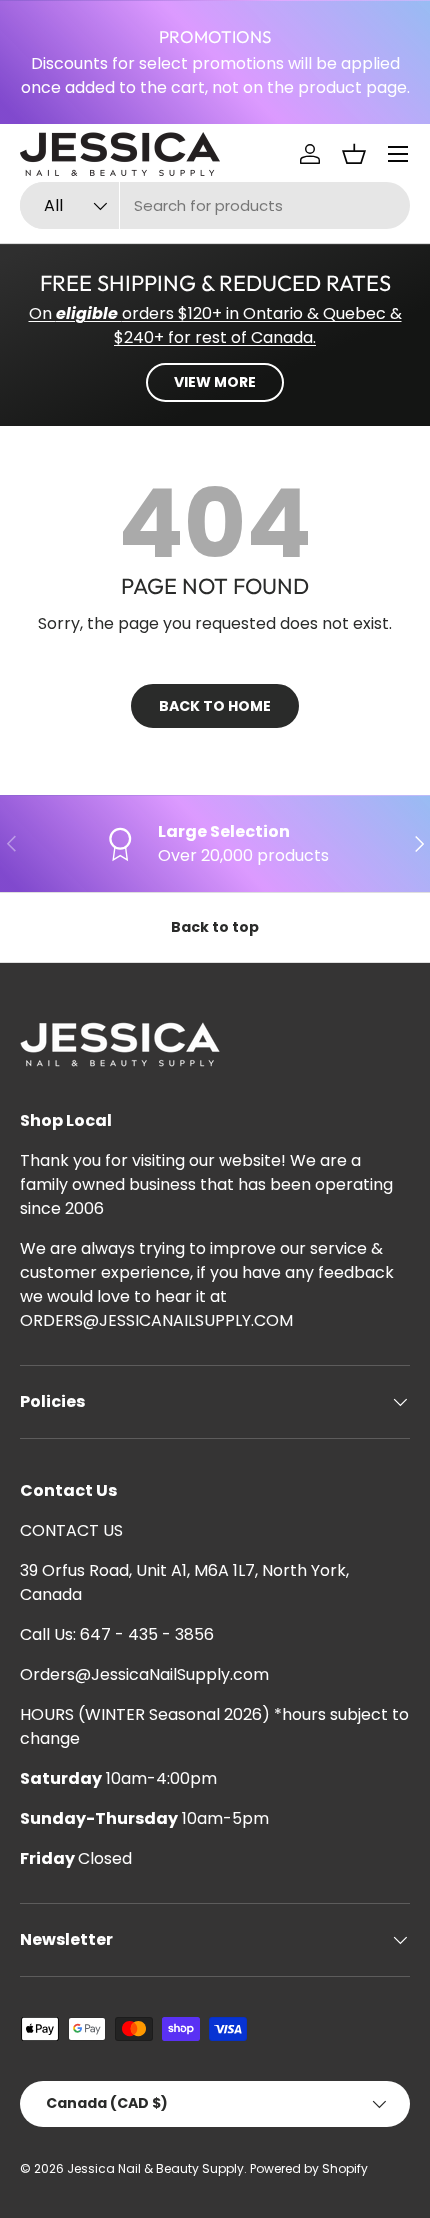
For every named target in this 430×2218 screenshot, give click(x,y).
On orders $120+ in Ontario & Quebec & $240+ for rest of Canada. (215, 325)
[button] (354, 154)
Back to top (215, 927)
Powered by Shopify (309, 2168)
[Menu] (398, 154)
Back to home (215, 706)
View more (215, 382)
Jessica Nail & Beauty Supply (155, 2168)
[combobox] (215, 205)
